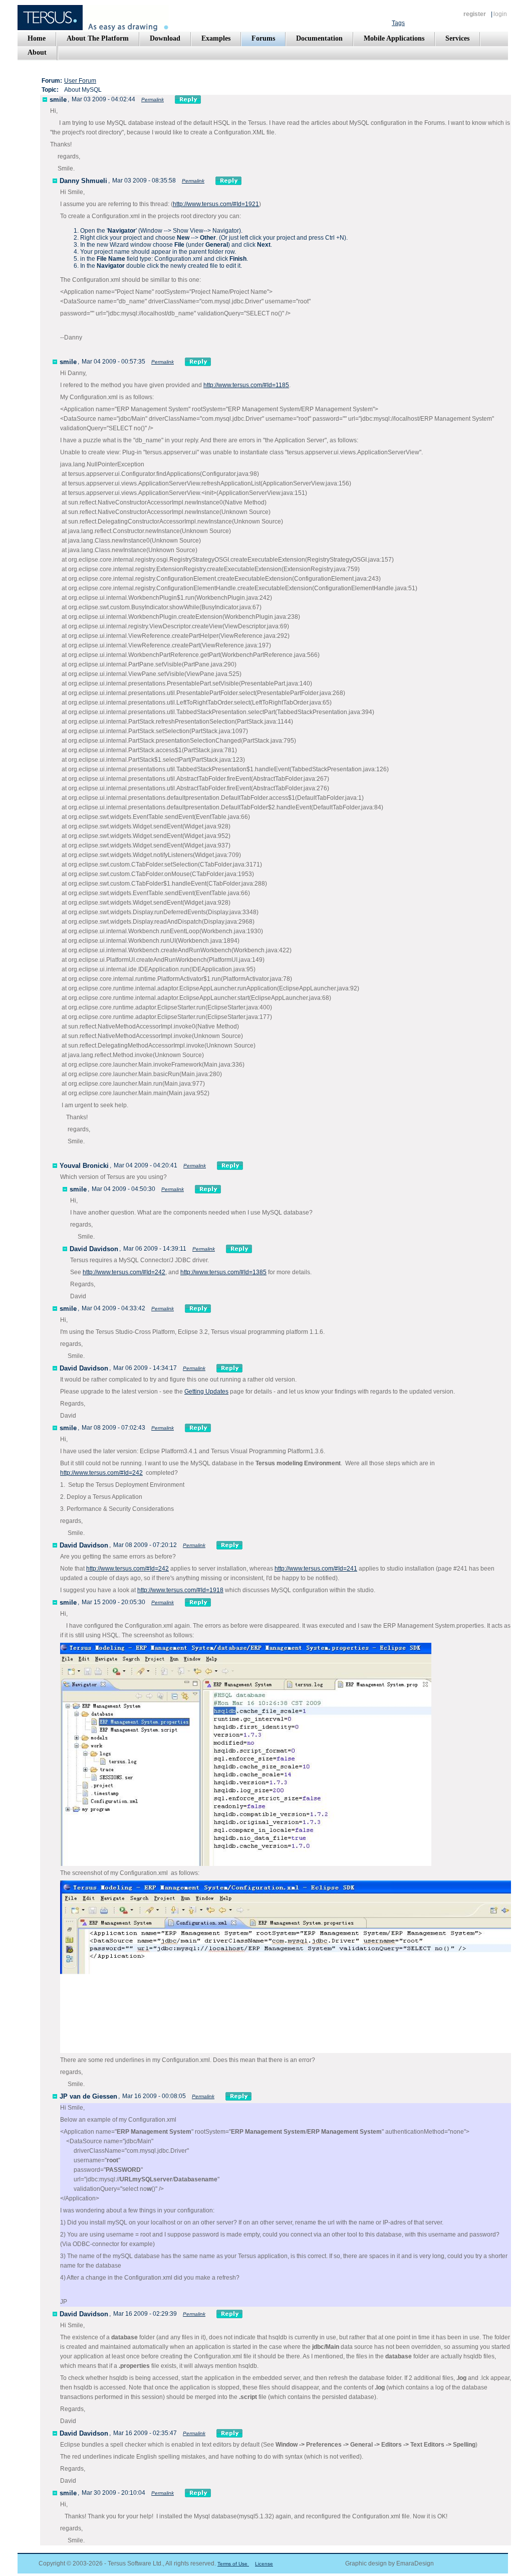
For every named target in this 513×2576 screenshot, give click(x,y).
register (475, 14)
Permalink (153, 100)
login (500, 14)
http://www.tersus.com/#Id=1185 (246, 385)
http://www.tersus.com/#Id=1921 (216, 204)
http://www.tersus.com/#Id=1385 (223, 1272)
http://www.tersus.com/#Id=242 (124, 1272)
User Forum (80, 81)
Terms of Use (233, 2564)
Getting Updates (206, 1392)
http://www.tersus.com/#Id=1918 (180, 1590)
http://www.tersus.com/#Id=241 (316, 1569)
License (264, 2564)
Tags (398, 23)
